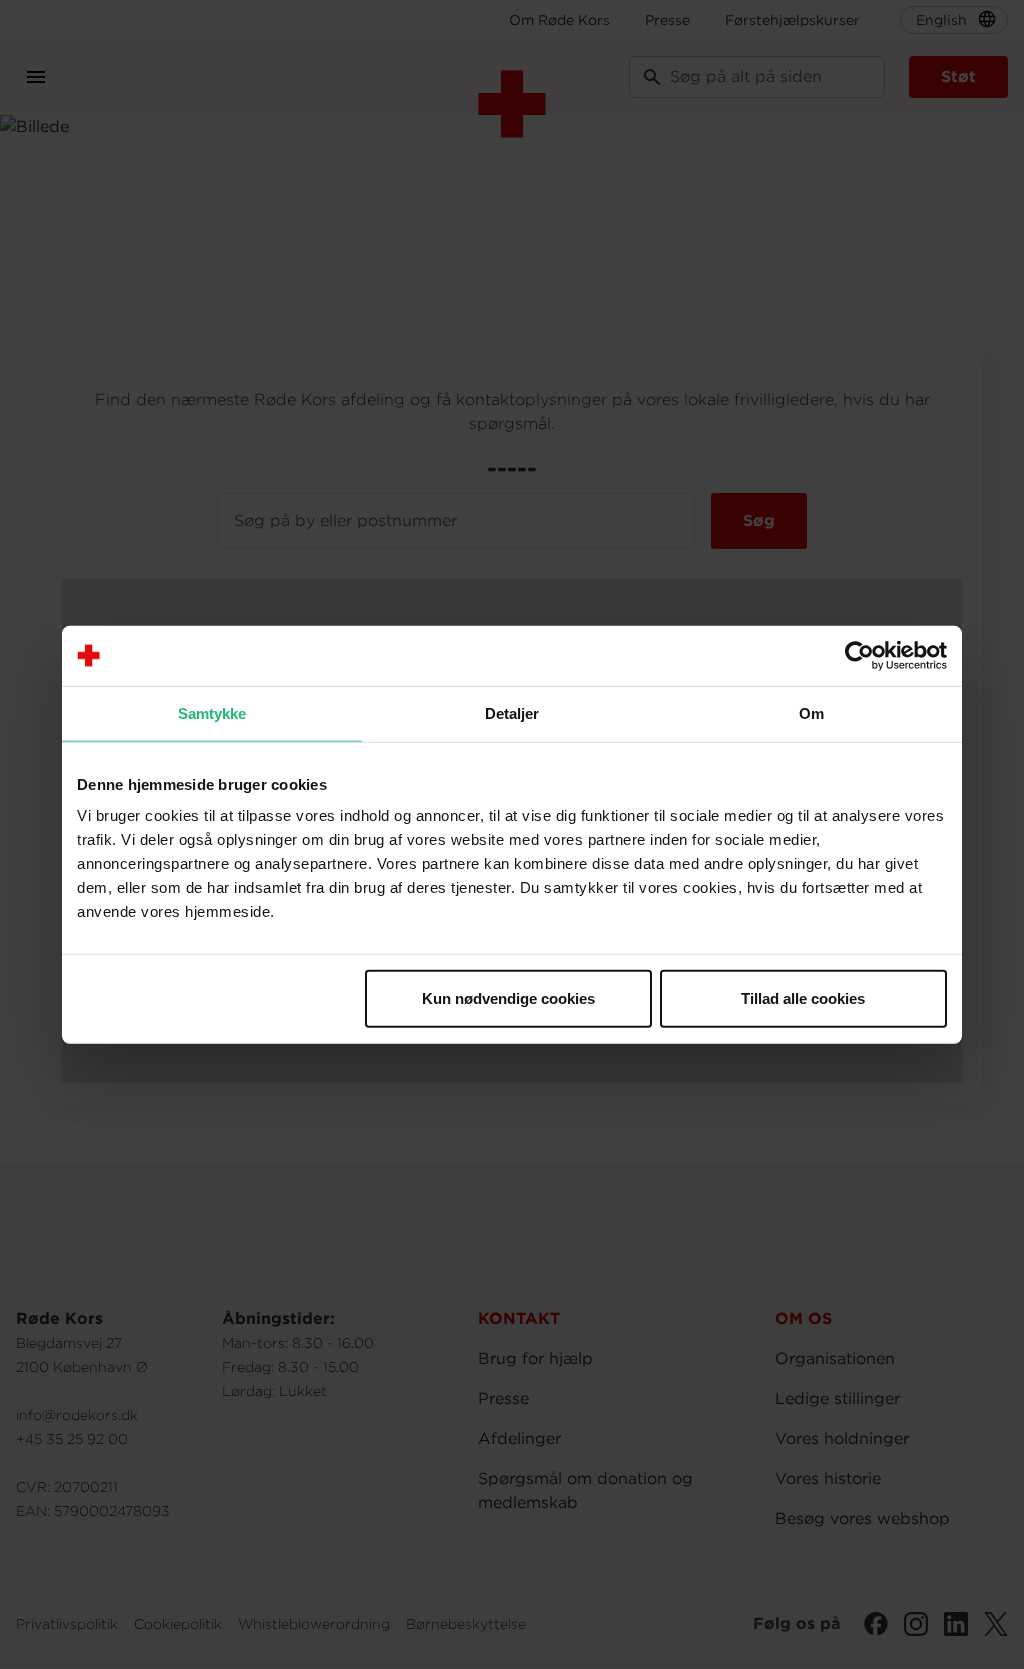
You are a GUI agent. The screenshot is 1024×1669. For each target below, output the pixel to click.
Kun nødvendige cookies (508, 998)
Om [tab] (811, 712)
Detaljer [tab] (512, 712)
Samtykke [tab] (212, 712)
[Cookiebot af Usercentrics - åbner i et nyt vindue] (859, 655)
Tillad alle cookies (803, 998)
